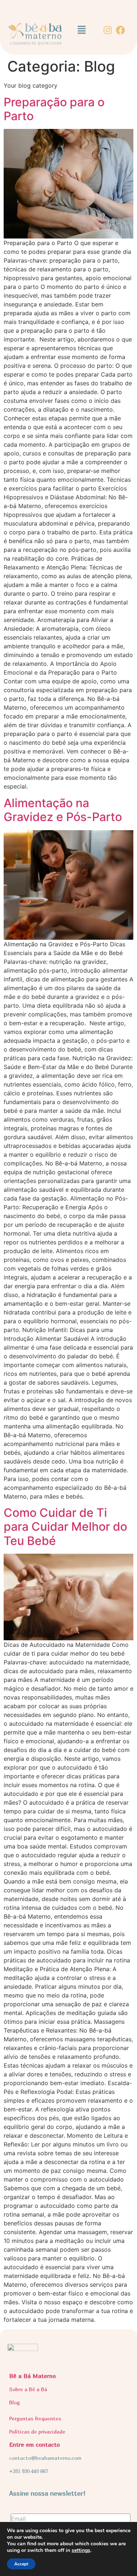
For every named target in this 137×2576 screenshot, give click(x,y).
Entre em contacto (35, 2445)
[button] (81, 30)
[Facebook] (120, 30)
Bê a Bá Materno (33, 2376)
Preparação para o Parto (54, 109)
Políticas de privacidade (37, 2432)
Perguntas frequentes (35, 2418)
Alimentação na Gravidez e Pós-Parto (63, 810)
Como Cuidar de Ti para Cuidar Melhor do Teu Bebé (65, 1527)
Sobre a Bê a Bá (28, 2389)
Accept (21, 2564)
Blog (14, 2402)
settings (81, 2550)
